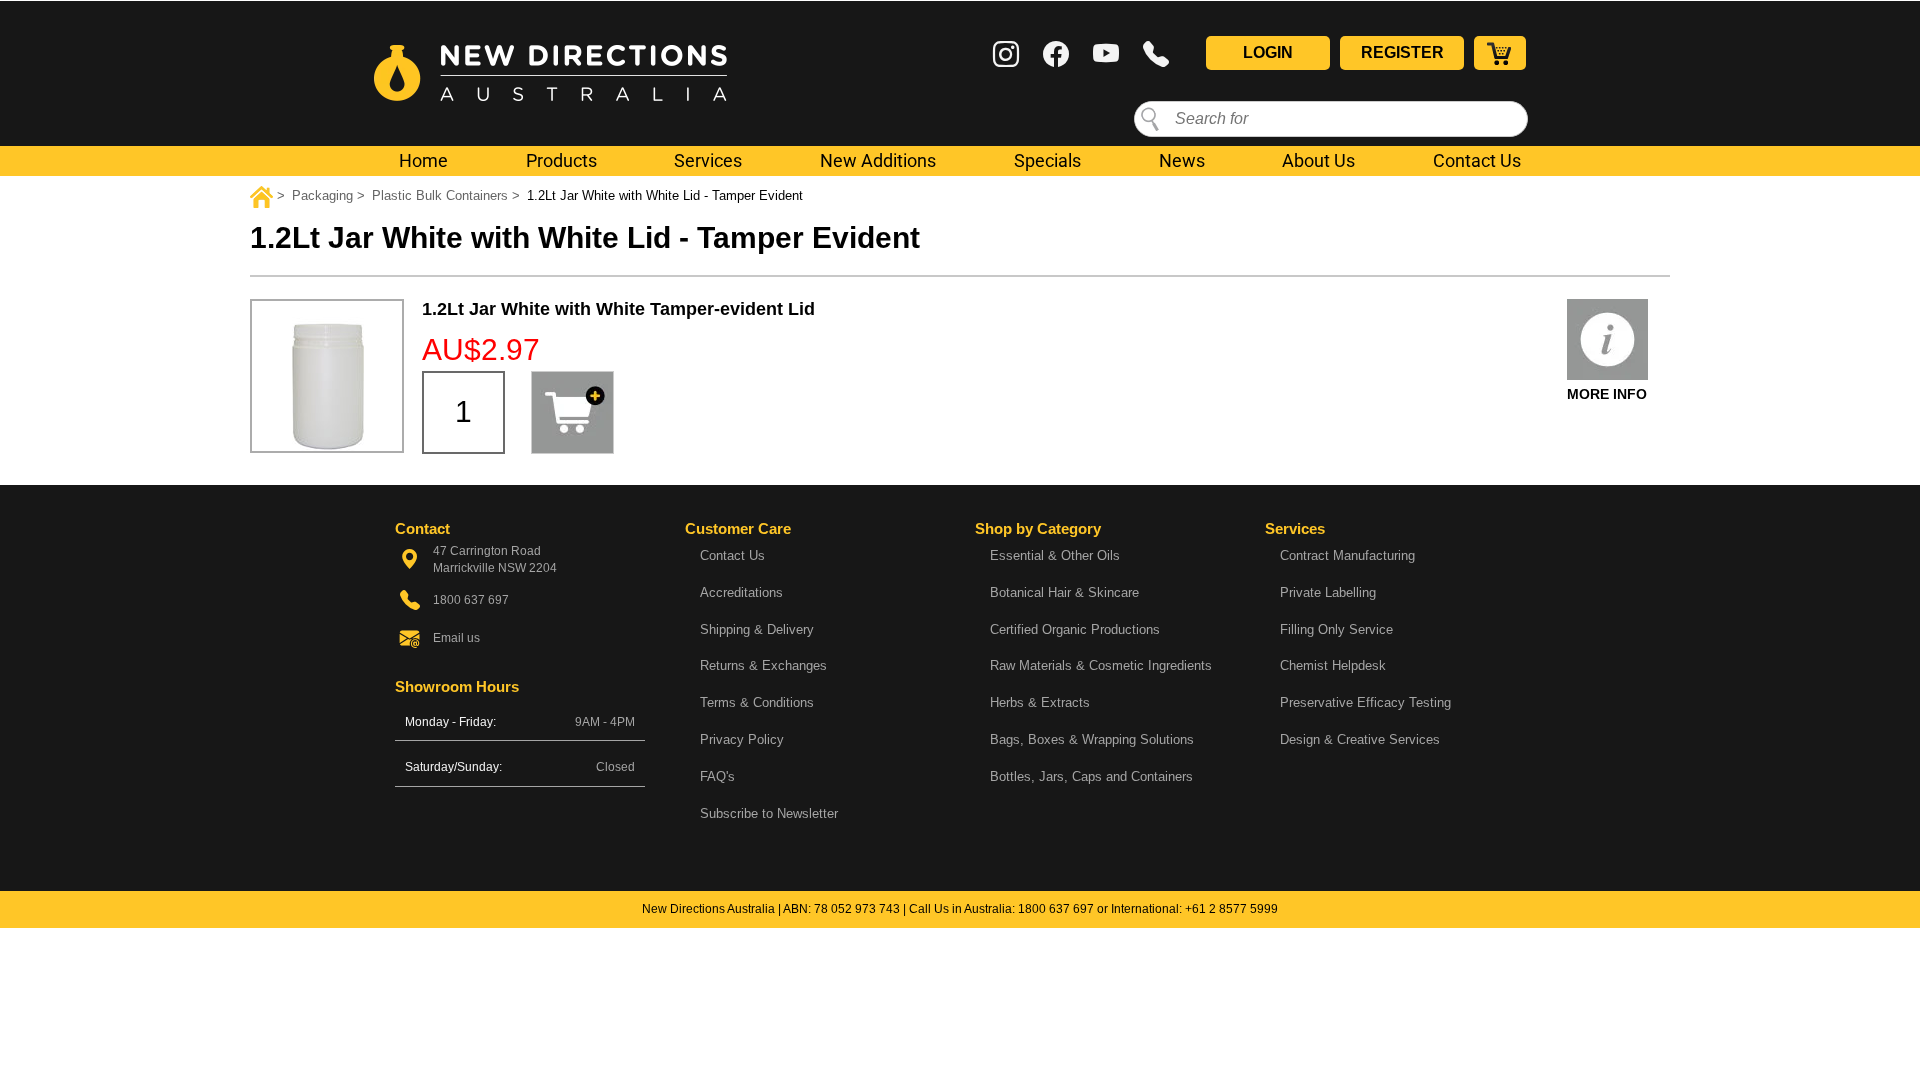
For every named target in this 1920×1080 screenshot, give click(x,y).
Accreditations (741, 592)
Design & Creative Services (1360, 739)
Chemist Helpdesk (1333, 665)
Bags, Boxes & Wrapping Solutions (1092, 739)
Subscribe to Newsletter (769, 813)
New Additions (878, 160)
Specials (1047, 160)
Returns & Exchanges (763, 665)
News (1182, 160)
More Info (1607, 394)
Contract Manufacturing (1347, 555)
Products (561, 160)
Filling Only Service (1336, 629)
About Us (1318, 160)
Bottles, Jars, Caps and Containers (1091, 776)
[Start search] (1150, 118)
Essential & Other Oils (1055, 555)
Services (708, 160)
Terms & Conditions (757, 702)
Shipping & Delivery (757, 629)
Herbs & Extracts (1040, 702)
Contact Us (1477, 160)
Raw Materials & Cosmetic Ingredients (1101, 665)
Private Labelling (1328, 592)
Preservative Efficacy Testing (1365, 702)
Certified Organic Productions (1075, 629)
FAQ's (717, 776)
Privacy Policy (742, 739)
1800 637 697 (1056, 909)
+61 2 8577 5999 (1231, 909)
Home (423, 160)
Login (1268, 52)
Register (1402, 52)
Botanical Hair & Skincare (1064, 592)
